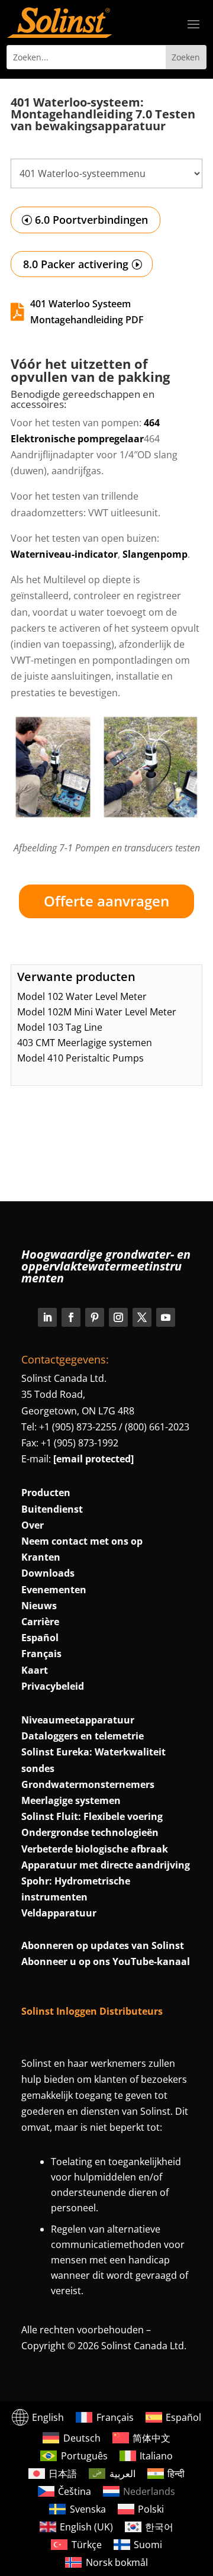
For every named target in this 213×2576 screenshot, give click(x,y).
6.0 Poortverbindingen (91, 220)
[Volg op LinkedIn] (47, 1317)
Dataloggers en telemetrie (83, 1736)
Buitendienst (52, 1509)
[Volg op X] (142, 1317)
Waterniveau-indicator (64, 554)
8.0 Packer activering (76, 264)
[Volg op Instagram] (118, 1317)
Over (33, 1525)
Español (40, 1638)
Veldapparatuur (59, 1913)
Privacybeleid (53, 1686)
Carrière (40, 1622)
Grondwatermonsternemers (88, 1784)
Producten (46, 1493)
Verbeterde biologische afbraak (95, 1849)
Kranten (41, 1557)
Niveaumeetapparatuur (78, 1720)
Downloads (48, 1573)
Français (41, 1654)
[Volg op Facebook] (71, 1317)
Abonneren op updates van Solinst (103, 1945)
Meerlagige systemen (71, 1800)
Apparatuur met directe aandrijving (106, 1865)
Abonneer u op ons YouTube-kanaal (106, 1961)
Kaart (35, 1670)
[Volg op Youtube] (166, 1317)
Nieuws (39, 1606)
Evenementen (54, 1590)
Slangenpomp (155, 554)
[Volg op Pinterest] (95, 1317)
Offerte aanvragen (106, 901)
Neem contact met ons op (82, 1541)
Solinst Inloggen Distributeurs (92, 2011)
